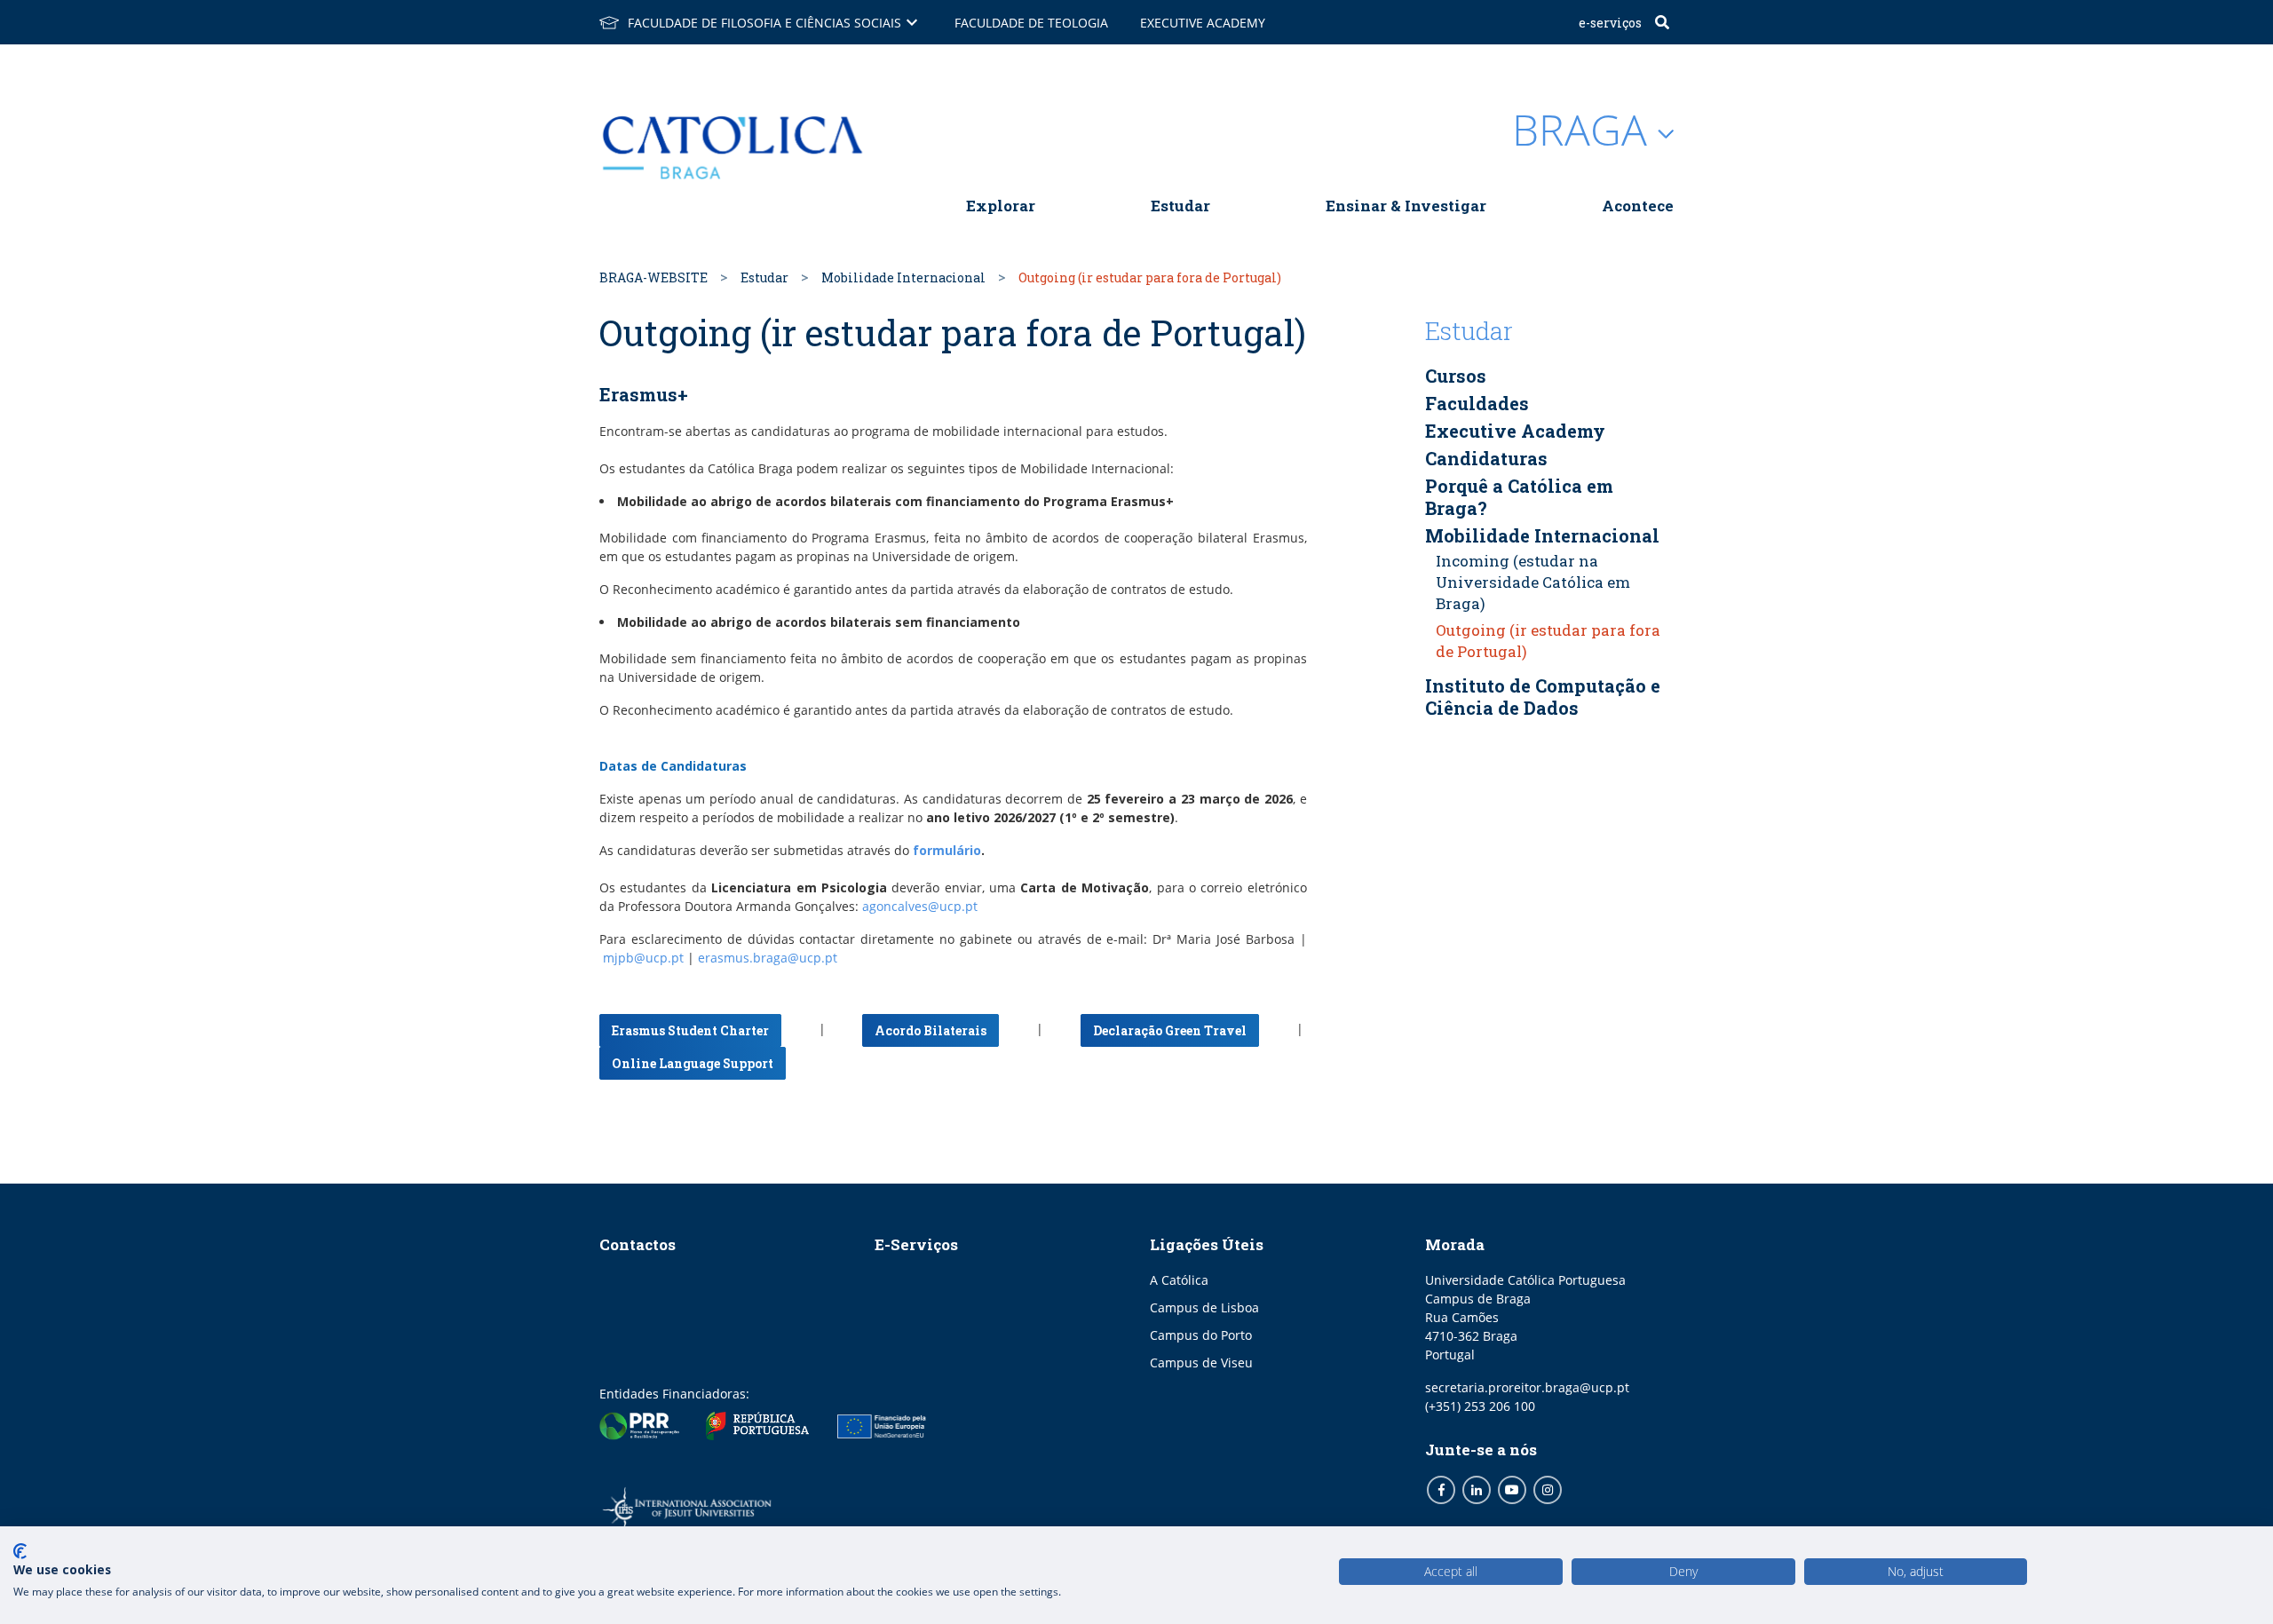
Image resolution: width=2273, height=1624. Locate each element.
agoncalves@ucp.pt (920, 906)
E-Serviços (1610, 23)
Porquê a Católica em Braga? (1519, 497)
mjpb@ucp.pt (643, 958)
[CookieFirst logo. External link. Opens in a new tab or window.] (20, 1551)
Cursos (1456, 376)
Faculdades (1477, 403)
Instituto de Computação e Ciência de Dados (1543, 697)
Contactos (638, 1244)
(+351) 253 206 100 (1480, 1406)
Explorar (1001, 206)
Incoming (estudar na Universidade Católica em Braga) (1533, 582)
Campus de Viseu (1201, 1363)
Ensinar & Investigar (1406, 206)
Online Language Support (693, 1063)
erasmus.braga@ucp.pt (768, 958)
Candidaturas (1486, 458)
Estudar (1180, 206)
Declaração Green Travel (1170, 1030)
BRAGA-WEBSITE (653, 277)
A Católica (1179, 1280)
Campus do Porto (1201, 1335)
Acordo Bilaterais (931, 1030)
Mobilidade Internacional (903, 277)
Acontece (1638, 206)
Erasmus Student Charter (690, 1030)
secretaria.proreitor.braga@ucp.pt (1527, 1387)
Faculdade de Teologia (1031, 23)
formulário (947, 850)
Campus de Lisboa (1204, 1307)
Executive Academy (1203, 23)
